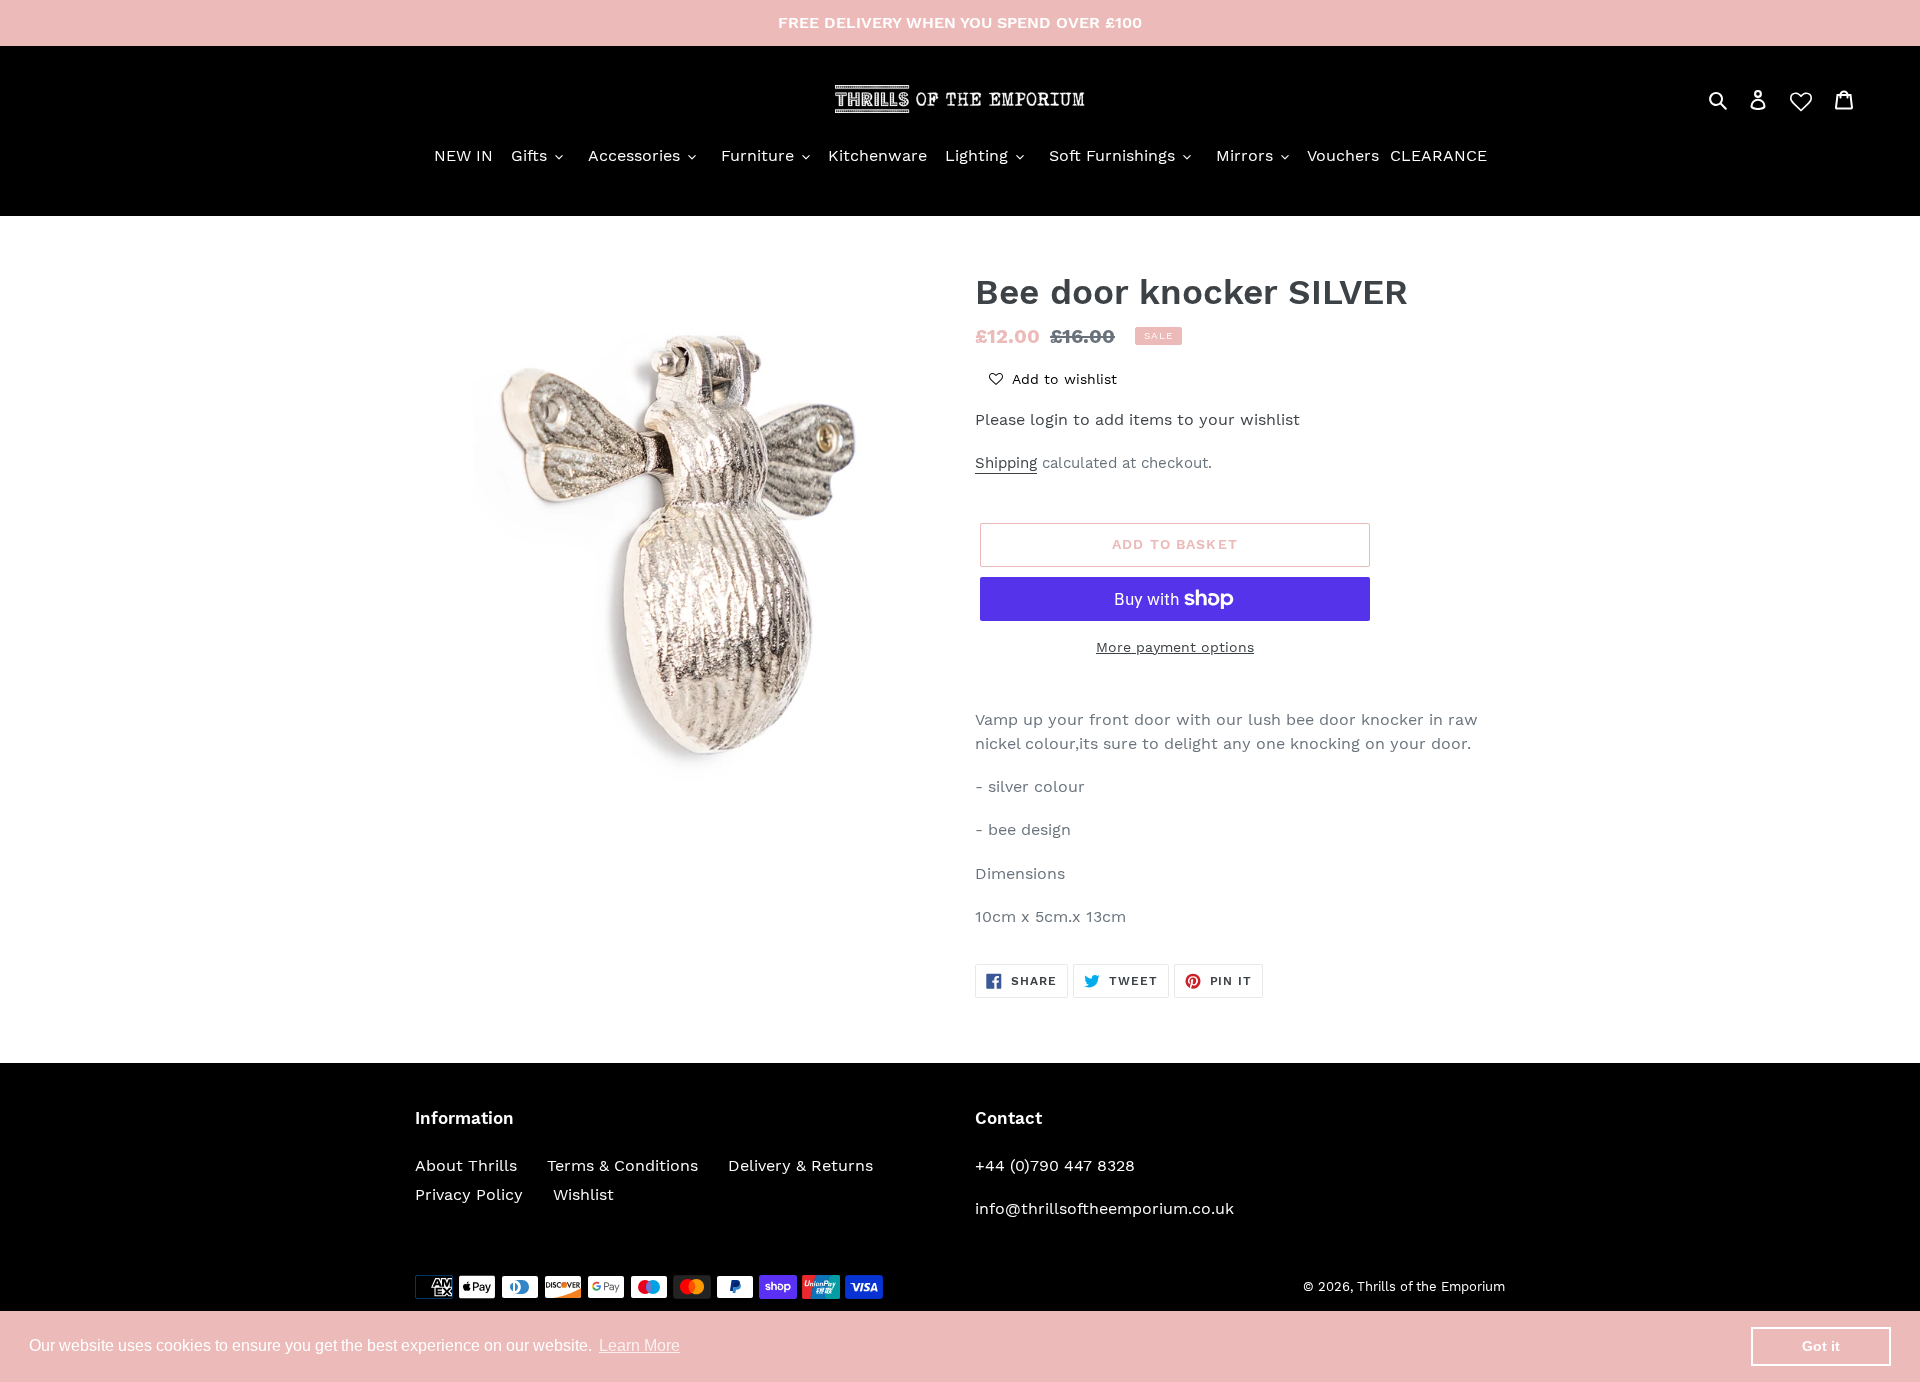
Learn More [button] (639, 1345)
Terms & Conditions (622, 1165)
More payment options (1175, 647)
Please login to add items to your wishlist (1137, 419)
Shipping (1006, 463)
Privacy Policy (469, 1194)
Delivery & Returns (800, 1165)
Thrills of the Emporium (1431, 1286)
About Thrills (466, 1165)
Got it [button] (1821, 1346)
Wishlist (583, 1194)
